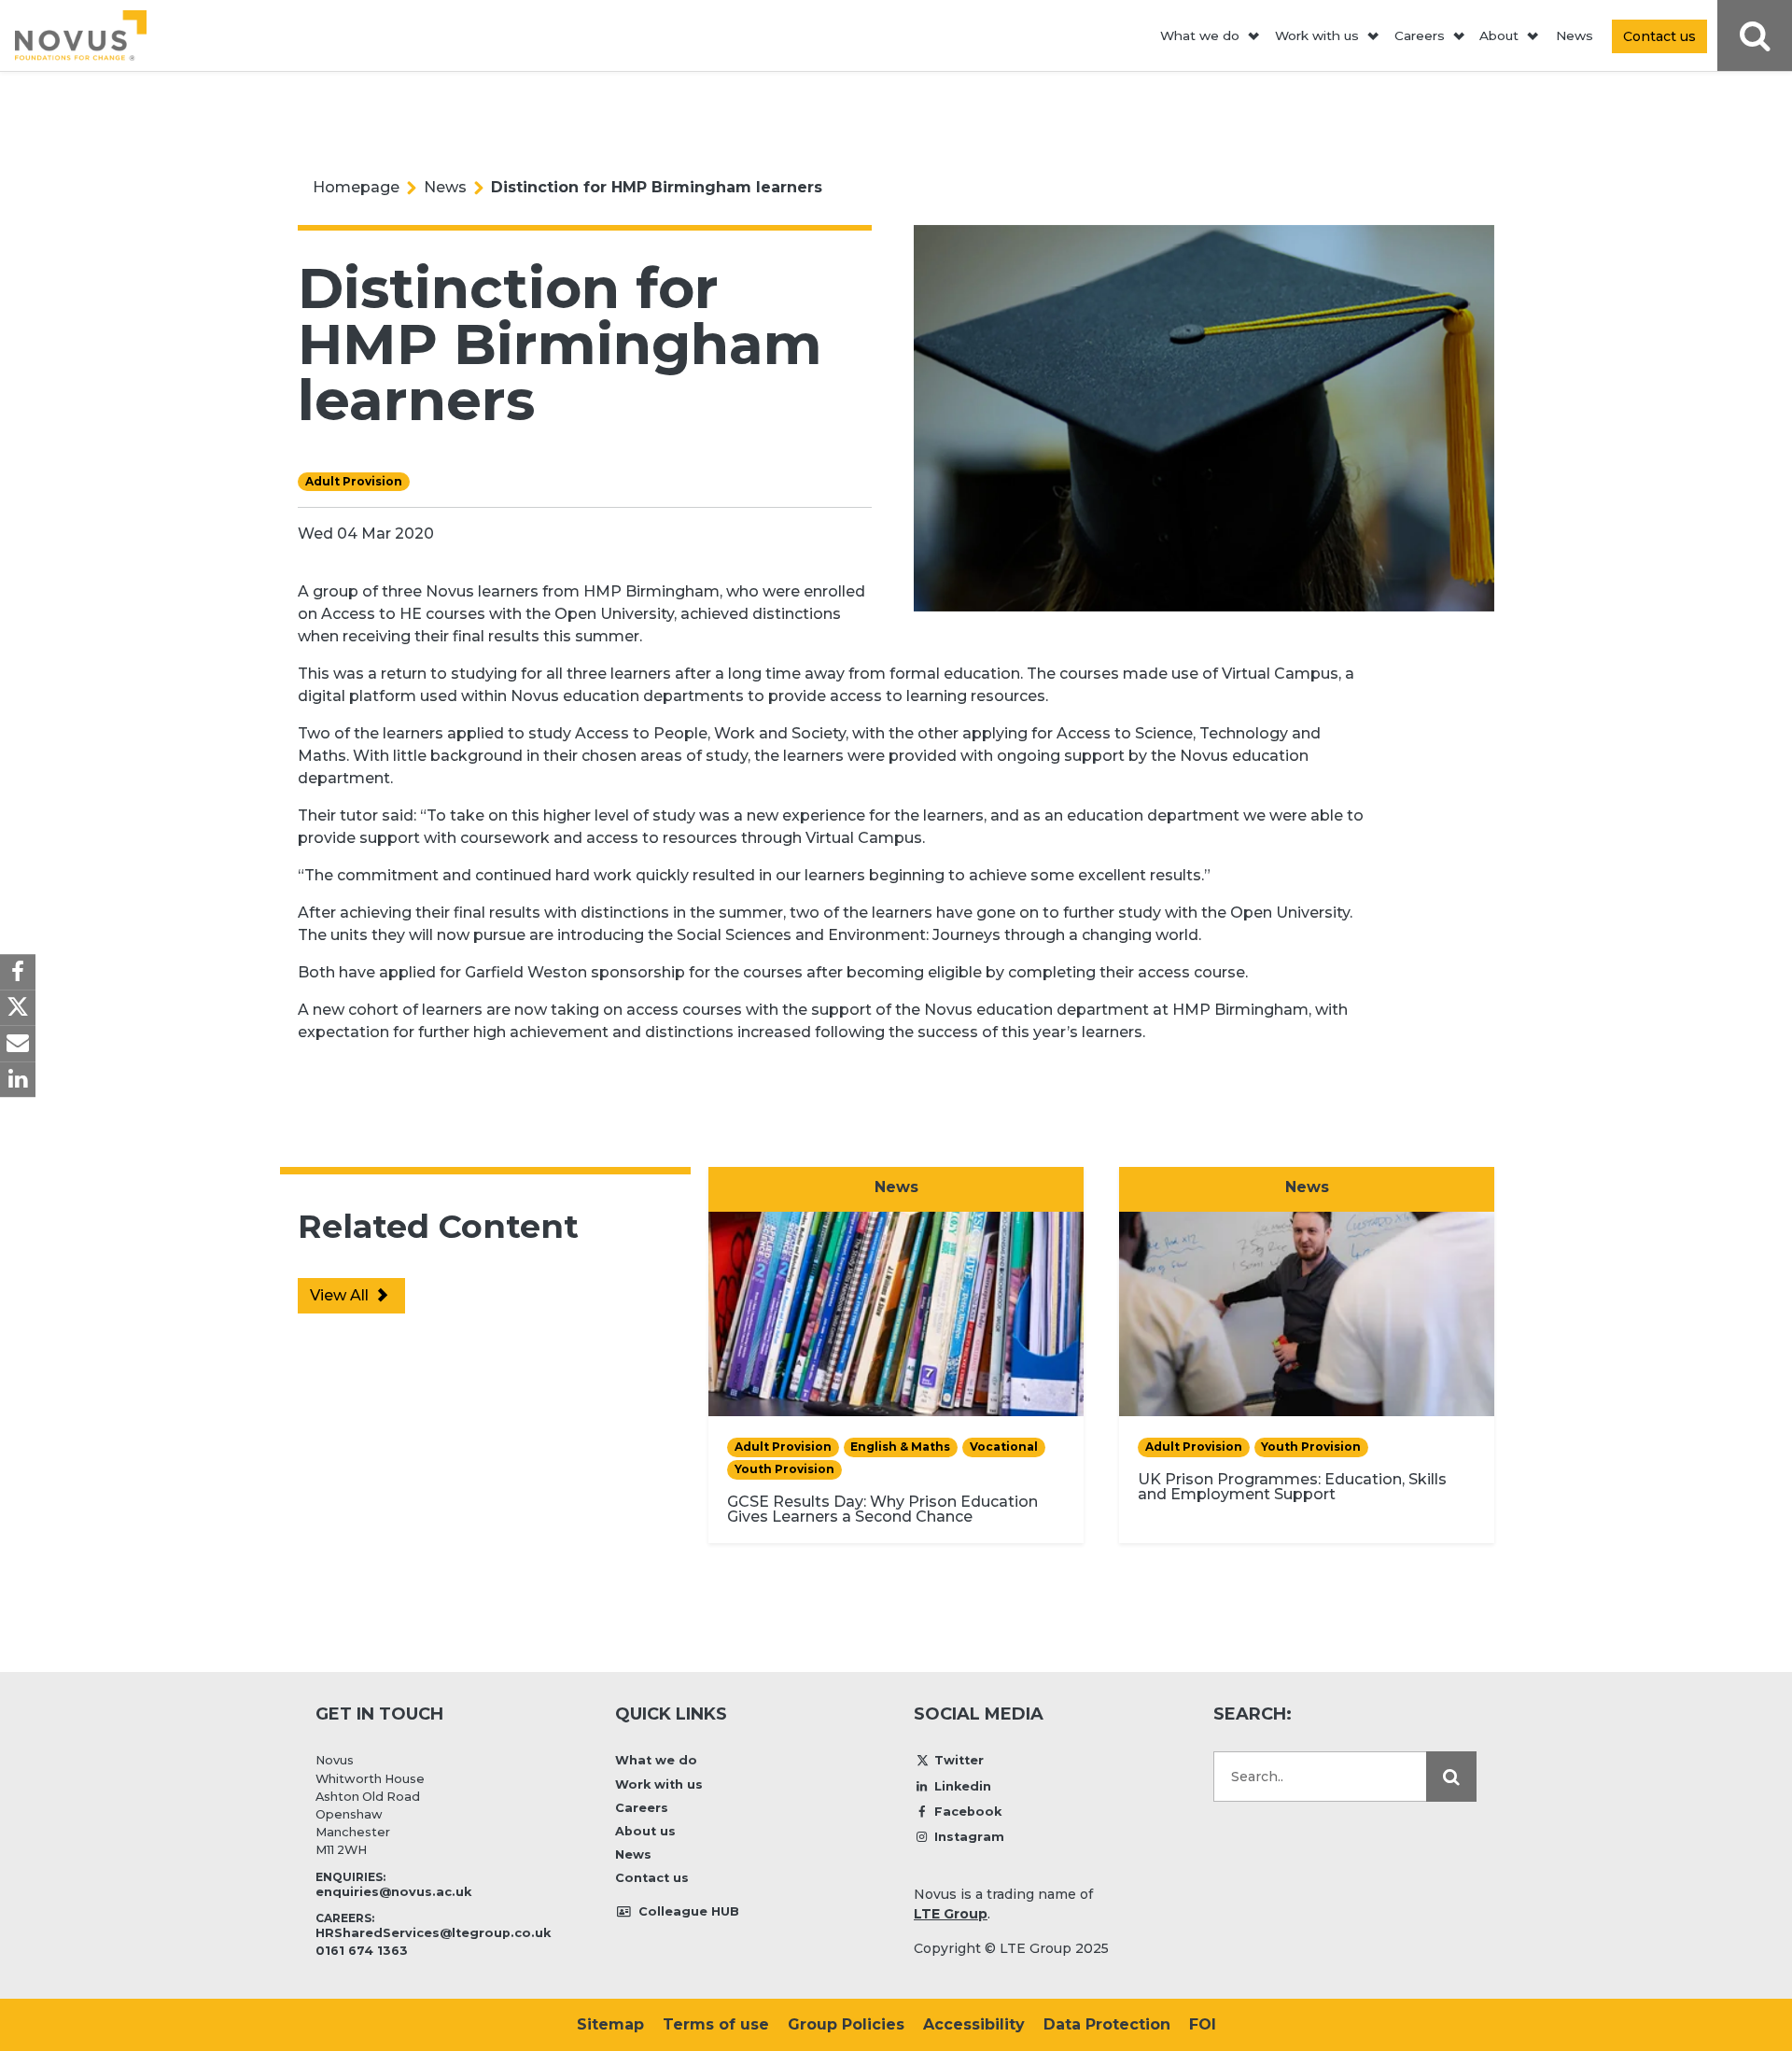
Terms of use (716, 2024)
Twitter (959, 1760)
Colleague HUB (687, 1911)
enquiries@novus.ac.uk (393, 1892)
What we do (656, 1760)
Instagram (969, 1837)
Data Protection (1107, 2024)
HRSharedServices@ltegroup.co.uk (433, 1933)
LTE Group (951, 1914)
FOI (1203, 2024)
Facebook (968, 1812)
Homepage (356, 187)
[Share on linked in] (18, 1079)
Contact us (652, 1878)
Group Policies (846, 2024)
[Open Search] (1755, 36)
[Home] (81, 35)
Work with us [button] (1317, 35)
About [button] (1499, 35)
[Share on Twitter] (18, 1007)
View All (341, 1295)
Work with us (659, 1784)
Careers (642, 1808)
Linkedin (963, 1786)
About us (645, 1831)
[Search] (1451, 1777)
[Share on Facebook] (18, 972)
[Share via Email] (18, 1044)
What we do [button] (1200, 35)
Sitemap (610, 2024)
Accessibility (974, 2024)
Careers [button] (1420, 35)
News (1575, 35)
